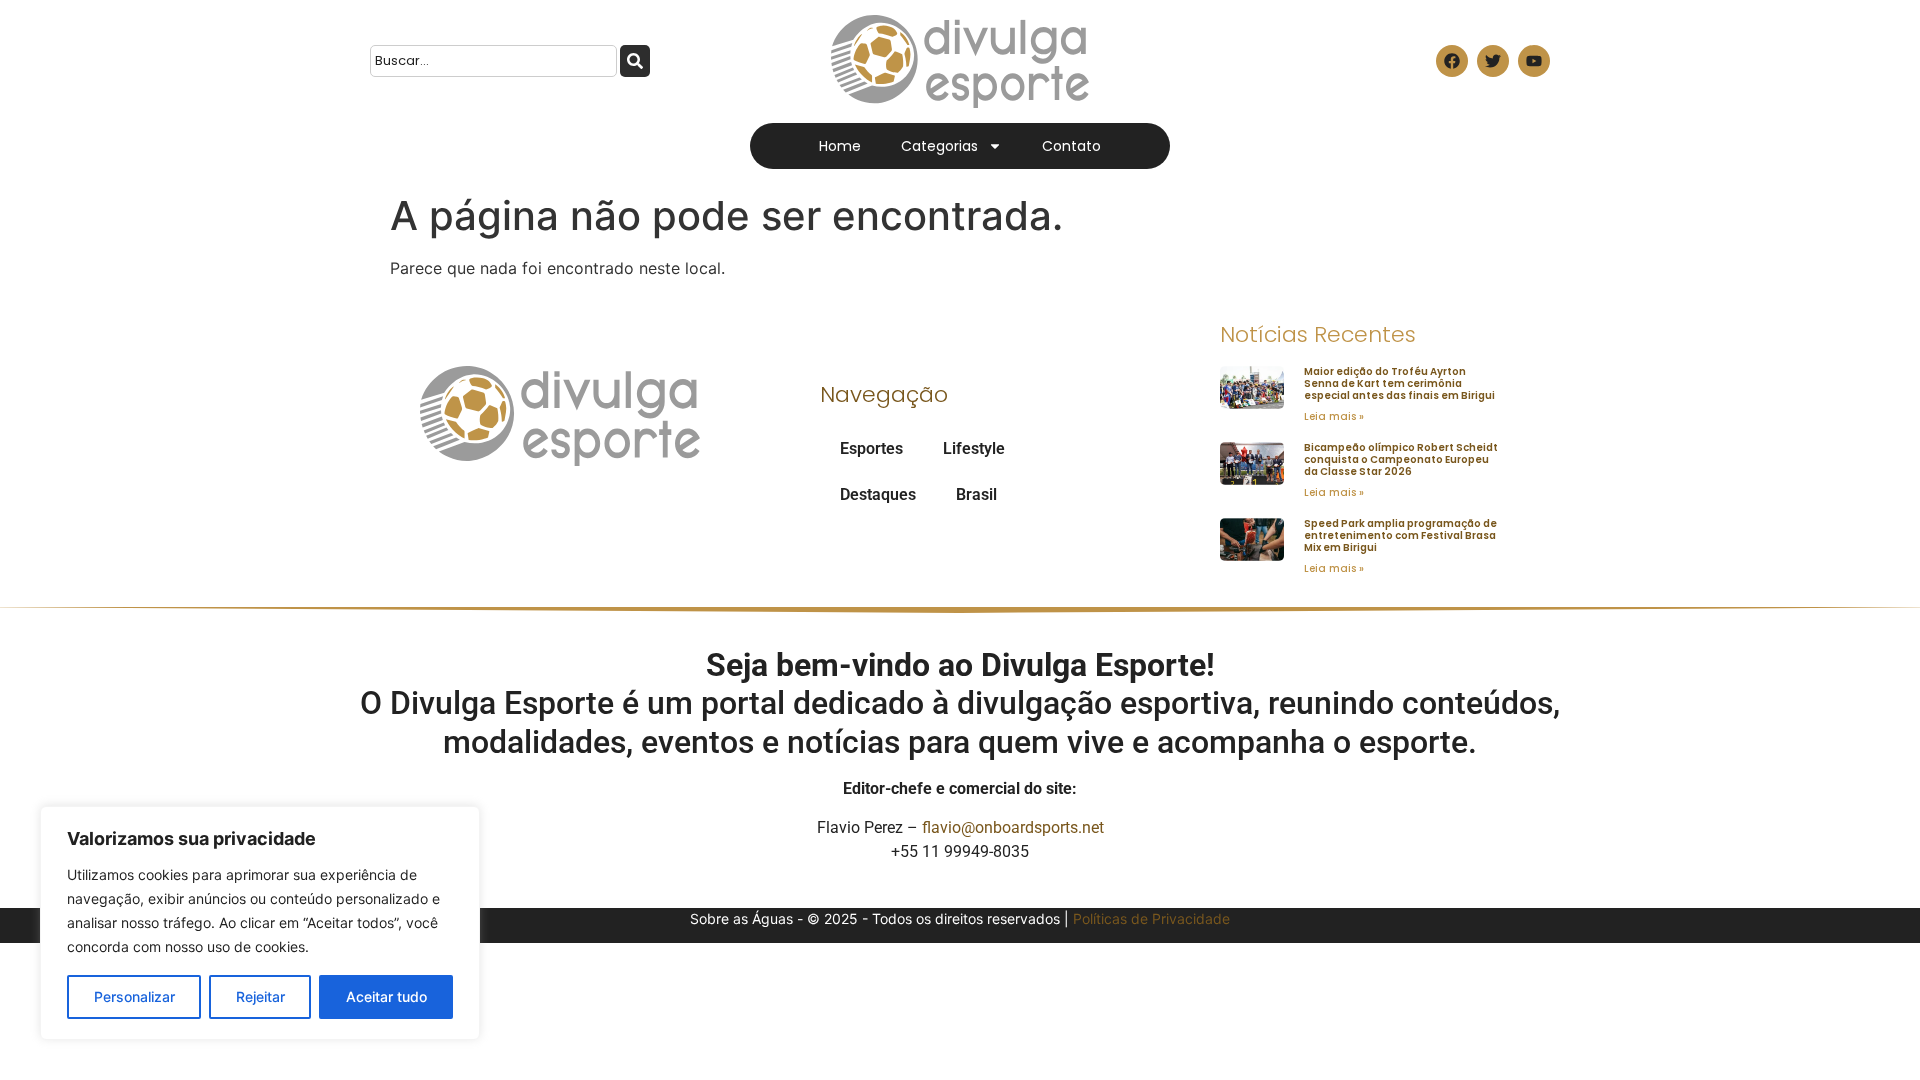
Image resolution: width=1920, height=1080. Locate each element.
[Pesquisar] (635, 61)
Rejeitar (260, 996)
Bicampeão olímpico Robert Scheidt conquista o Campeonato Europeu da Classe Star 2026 (1401, 459)
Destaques (878, 494)
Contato (1071, 146)
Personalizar (134, 996)
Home (840, 146)
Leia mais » (1334, 416)
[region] (260, 923)
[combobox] (493, 61)
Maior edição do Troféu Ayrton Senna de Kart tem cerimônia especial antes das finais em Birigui (1399, 383)
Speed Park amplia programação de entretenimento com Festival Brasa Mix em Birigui (1400, 535)
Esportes (871, 448)
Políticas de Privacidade (1151, 918)
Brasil (976, 494)
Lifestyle (974, 448)
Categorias (939, 146)
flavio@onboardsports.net (1013, 827)
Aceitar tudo (386, 996)
